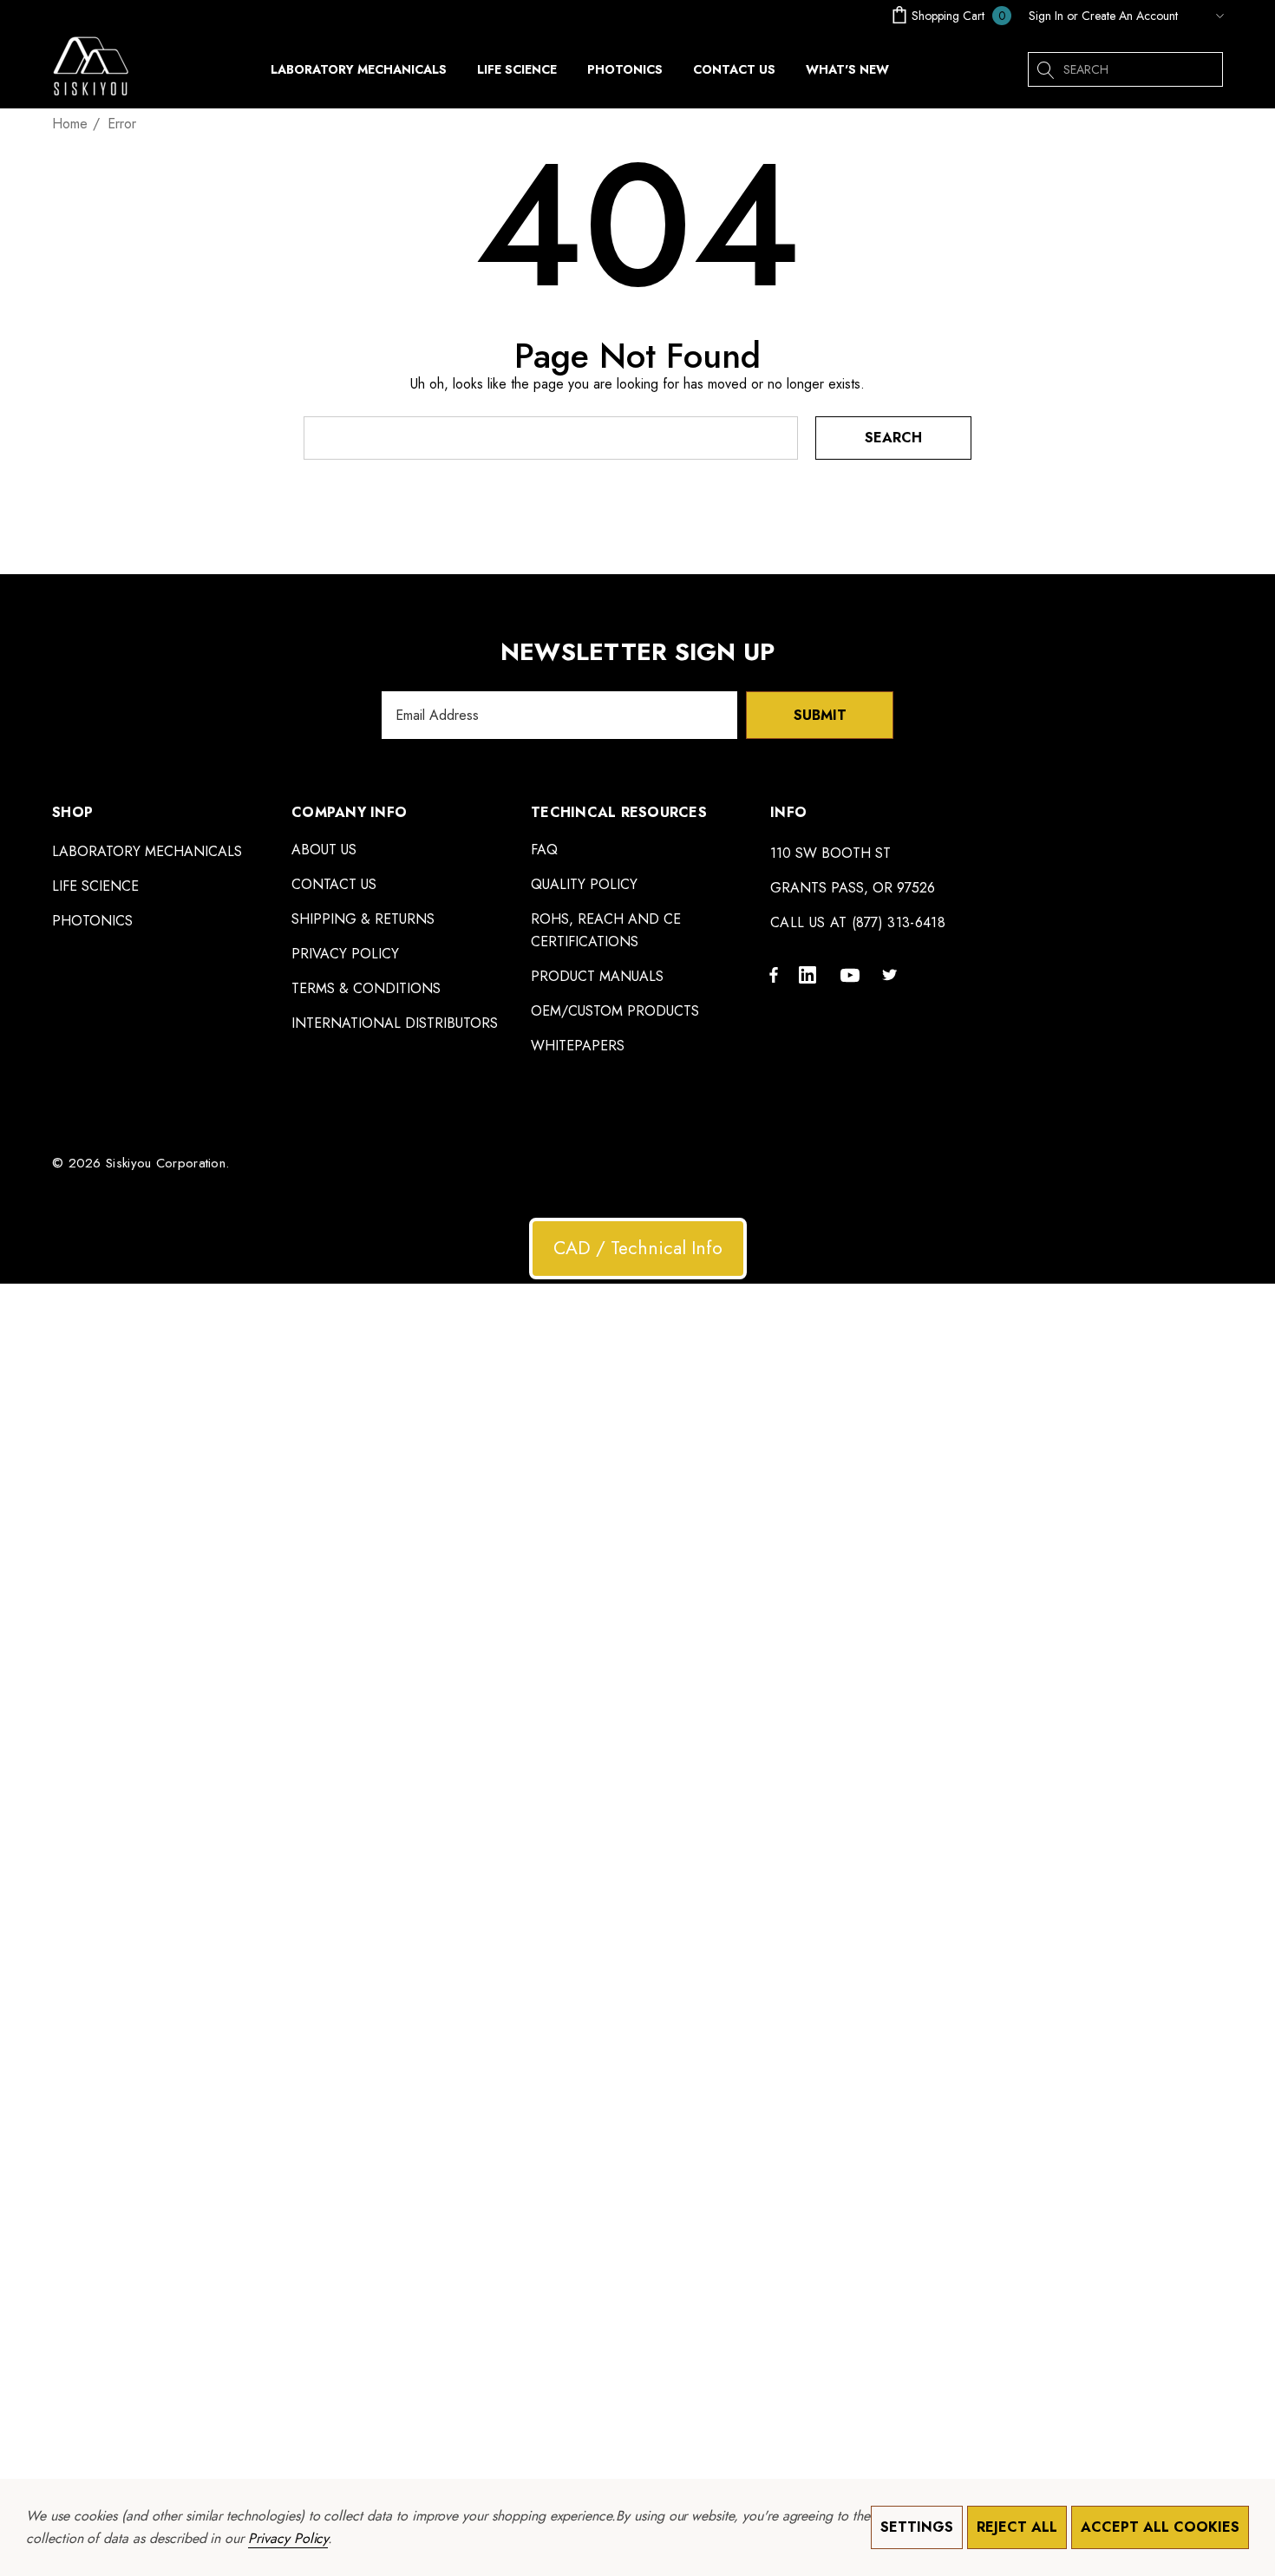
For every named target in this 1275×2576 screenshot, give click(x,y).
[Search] (1045, 69)
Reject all (1017, 2527)
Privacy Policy (288, 2538)
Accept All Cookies (1160, 2527)
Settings (917, 2527)
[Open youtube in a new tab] (853, 974)
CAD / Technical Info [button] (638, 1248)
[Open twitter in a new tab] (892, 974)
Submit (820, 715)
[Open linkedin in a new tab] (811, 974)
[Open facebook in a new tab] (774, 974)
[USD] (1205, 16)
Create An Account (1130, 16)
